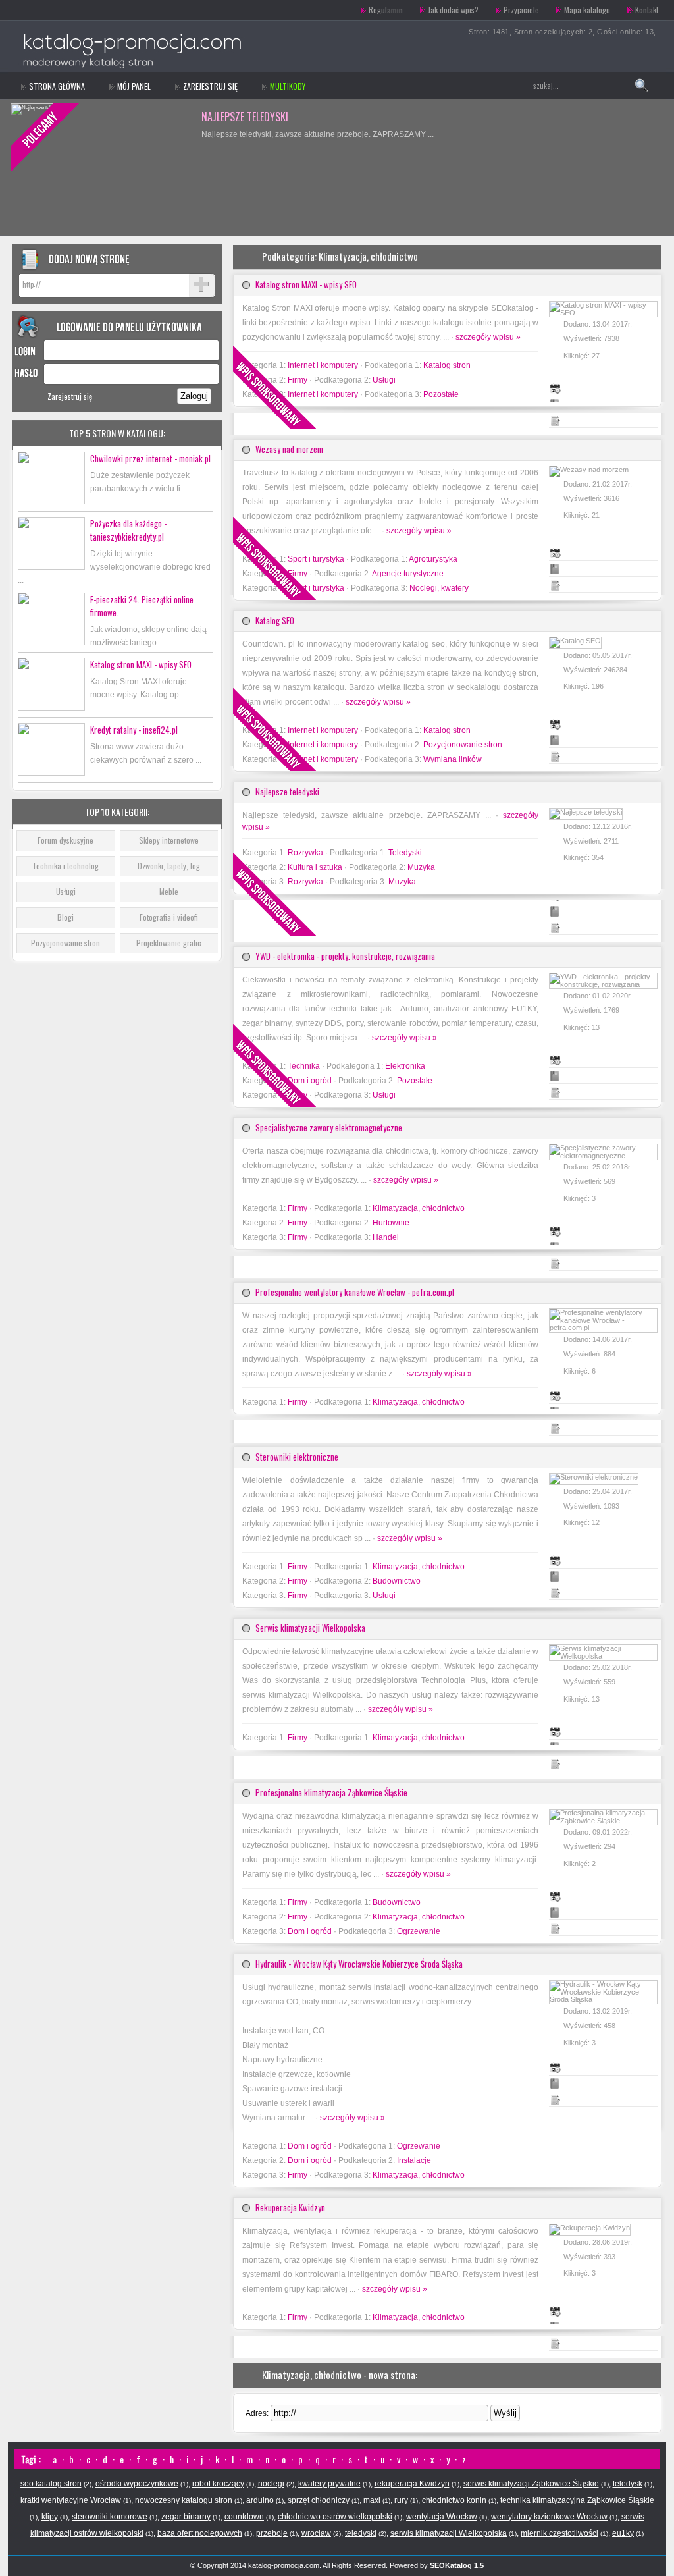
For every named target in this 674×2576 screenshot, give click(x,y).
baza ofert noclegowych (200, 2533)
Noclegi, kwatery (439, 588)
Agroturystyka (433, 559)
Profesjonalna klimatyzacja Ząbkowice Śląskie (331, 1792)
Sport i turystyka (316, 559)
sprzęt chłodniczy (319, 2500)
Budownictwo (397, 1581)
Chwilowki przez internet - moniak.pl (150, 458)
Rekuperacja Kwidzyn (290, 2207)
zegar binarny (186, 2517)
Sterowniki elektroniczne (297, 1457)
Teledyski (405, 853)
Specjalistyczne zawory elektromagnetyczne (329, 1127)
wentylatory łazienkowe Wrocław (549, 2517)
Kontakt (647, 10)
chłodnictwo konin (454, 2500)
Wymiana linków (453, 759)
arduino (260, 2500)
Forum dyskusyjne (65, 840)
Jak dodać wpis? (453, 10)
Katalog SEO (229, 117)
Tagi (28, 2459)
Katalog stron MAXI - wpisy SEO (141, 664)
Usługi (66, 891)
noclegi (271, 2484)
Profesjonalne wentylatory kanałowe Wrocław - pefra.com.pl (355, 1292)
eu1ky (623, 2533)
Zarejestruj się (210, 86)
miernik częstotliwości (559, 2533)
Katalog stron (447, 365)
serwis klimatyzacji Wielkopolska (449, 2533)
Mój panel (134, 86)
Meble (169, 891)
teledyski (361, 2533)
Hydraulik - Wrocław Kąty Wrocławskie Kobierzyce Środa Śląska (359, 1964)
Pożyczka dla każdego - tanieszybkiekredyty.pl (128, 530)
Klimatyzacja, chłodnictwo (419, 1208)
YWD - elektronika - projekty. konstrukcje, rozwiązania (345, 956)
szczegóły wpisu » (488, 337)
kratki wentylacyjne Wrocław (71, 2500)
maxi (372, 2500)
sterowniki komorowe (110, 2517)
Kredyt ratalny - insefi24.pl (134, 730)
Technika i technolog (65, 866)
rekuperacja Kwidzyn (412, 2484)
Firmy (298, 1208)
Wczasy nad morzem (289, 449)
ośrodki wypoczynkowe (137, 2484)
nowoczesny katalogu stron (184, 2500)
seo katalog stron (51, 2484)
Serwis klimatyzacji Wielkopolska (310, 1628)
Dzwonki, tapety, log (169, 866)
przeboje (272, 2533)
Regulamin (386, 10)
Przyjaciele (521, 10)
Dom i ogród (310, 1931)
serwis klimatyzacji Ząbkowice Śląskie (531, 2484)
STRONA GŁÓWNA (57, 86)
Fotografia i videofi (169, 917)
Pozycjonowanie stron (65, 943)
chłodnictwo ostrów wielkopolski (335, 2517)
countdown (244, 2517)
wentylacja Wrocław (442, 2517)
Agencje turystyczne (408, 574)
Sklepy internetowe (169, 840)
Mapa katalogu (587, 10)
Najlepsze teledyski (287, 792)
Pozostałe (441, 394)
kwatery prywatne (329, 2484)
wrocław (316, 2533)
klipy (50, 2517)
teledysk (628, 2484)
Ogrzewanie (419, 1931)
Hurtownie (391, 1223)
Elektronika (405, 1066)
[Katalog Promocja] (102, 10)
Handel (386, 1237)
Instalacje (414, 2160)
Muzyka (421, 867)
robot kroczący (218, 2484)
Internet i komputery (323, 365)
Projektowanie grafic (169, 943)
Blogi (65, 917)
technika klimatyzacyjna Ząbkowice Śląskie (577, 2500)
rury (401, 2500)
